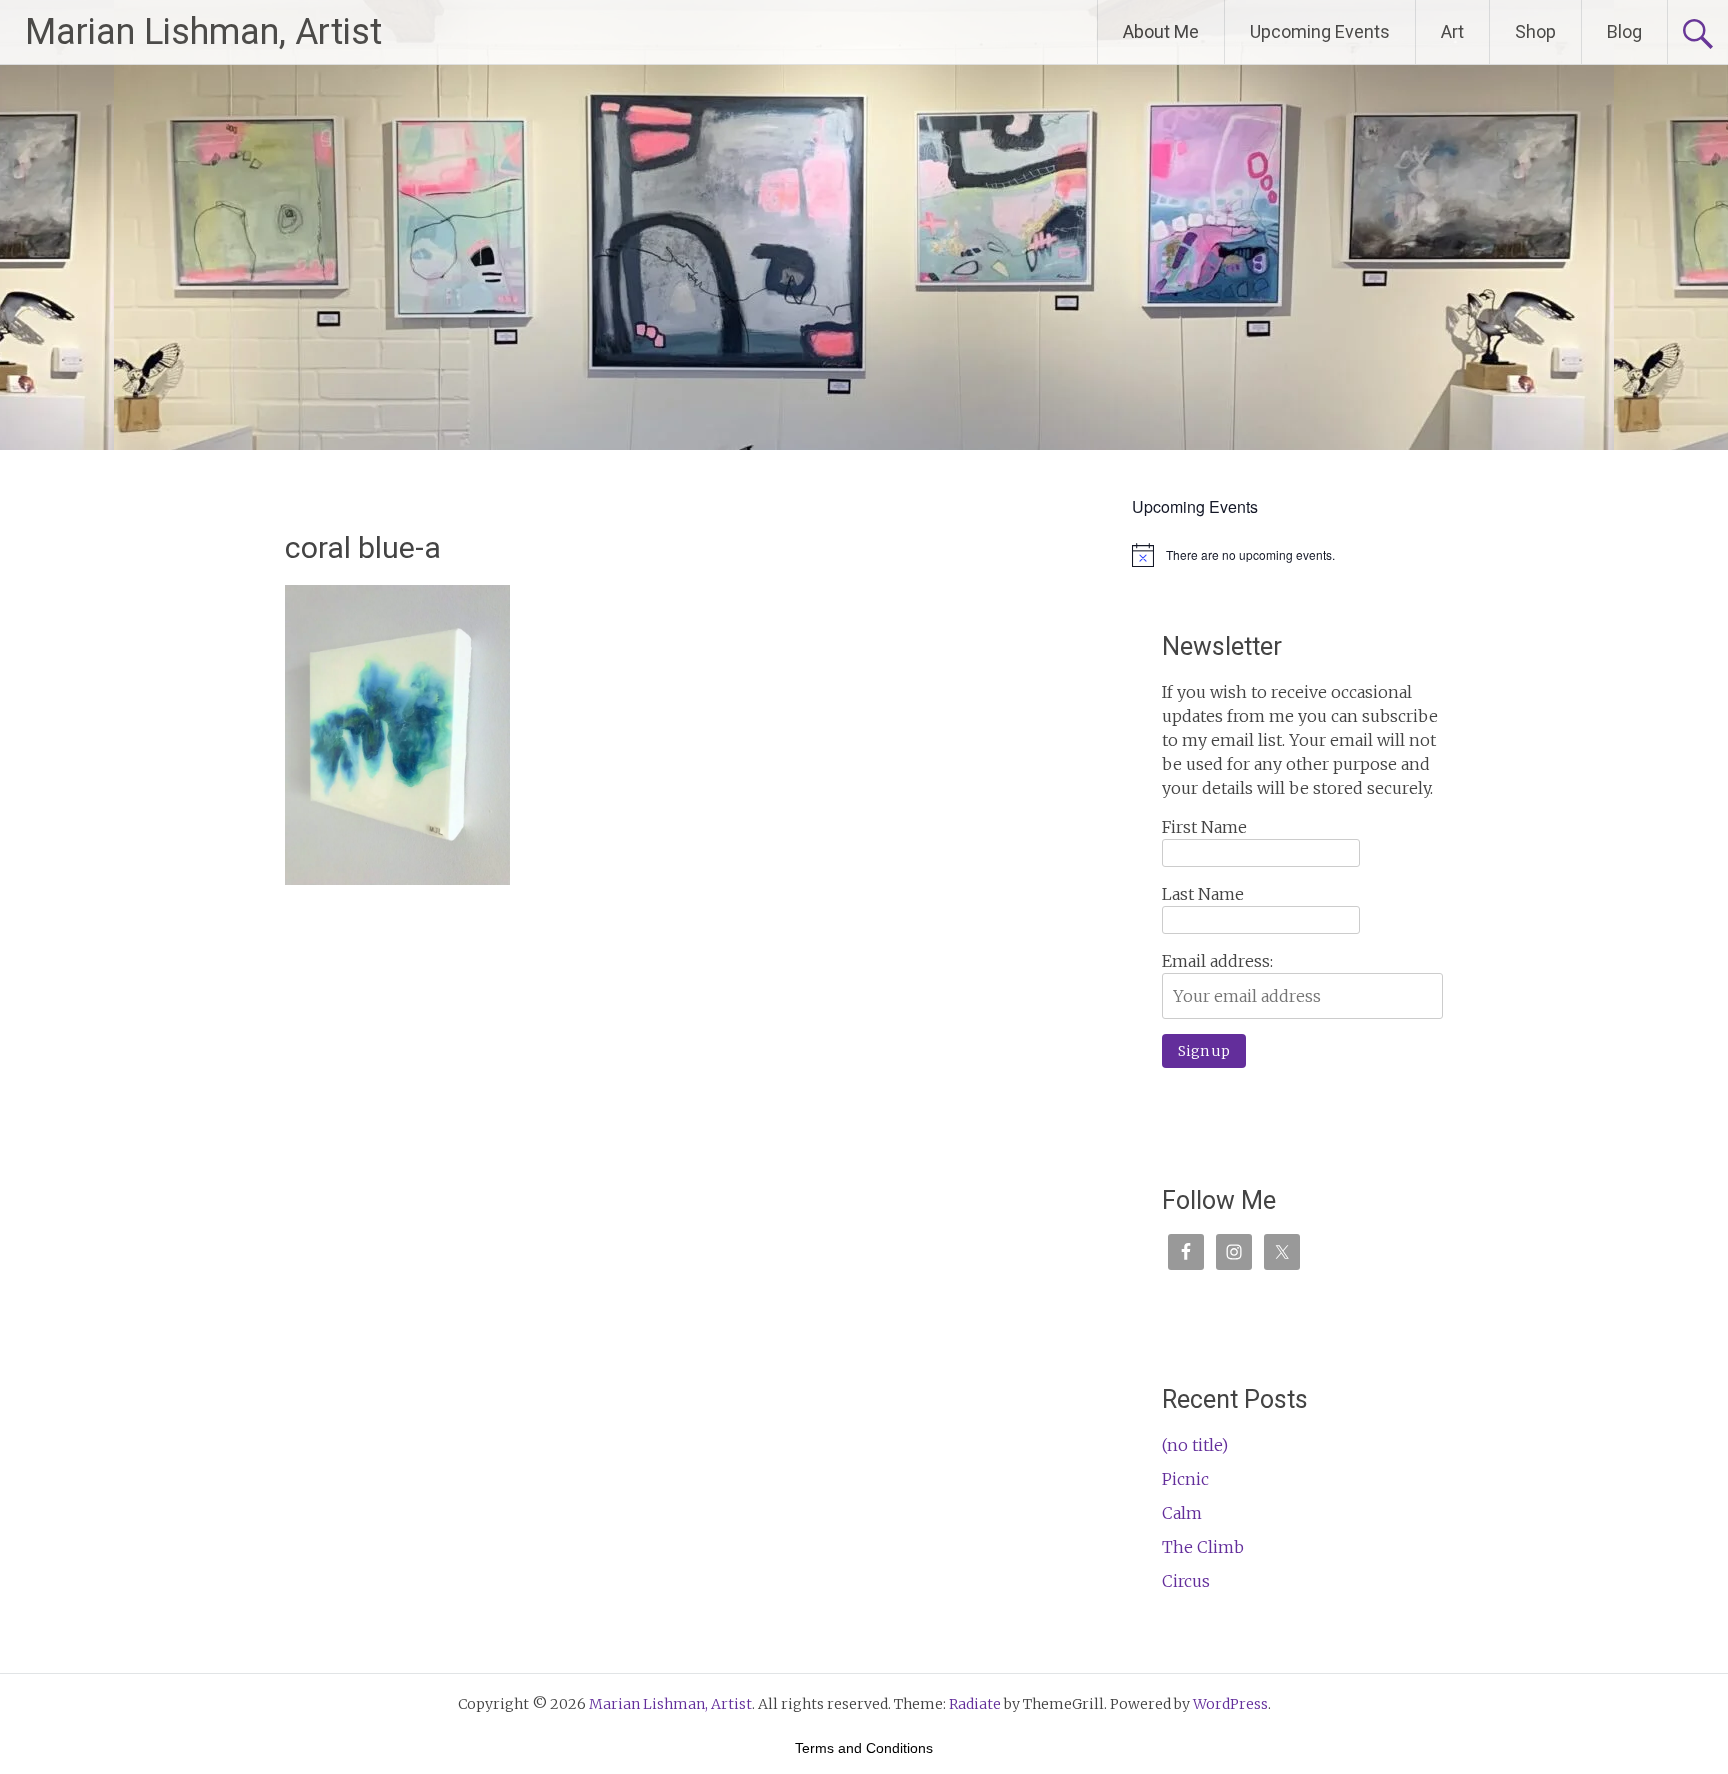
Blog (1624, 31)
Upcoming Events (1320, 31)
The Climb (1203, 1547)
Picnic (1185, 1479)
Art (1452, 31)
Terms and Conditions (864, 1748)
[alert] (1302, 555)
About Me (1161, 31)
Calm (1182, 1513)
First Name (1204, 827)
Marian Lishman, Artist (203, 32)
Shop (1535, 31)
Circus (1186, 1581)
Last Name (1203, 894)
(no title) (1195, 1445)
